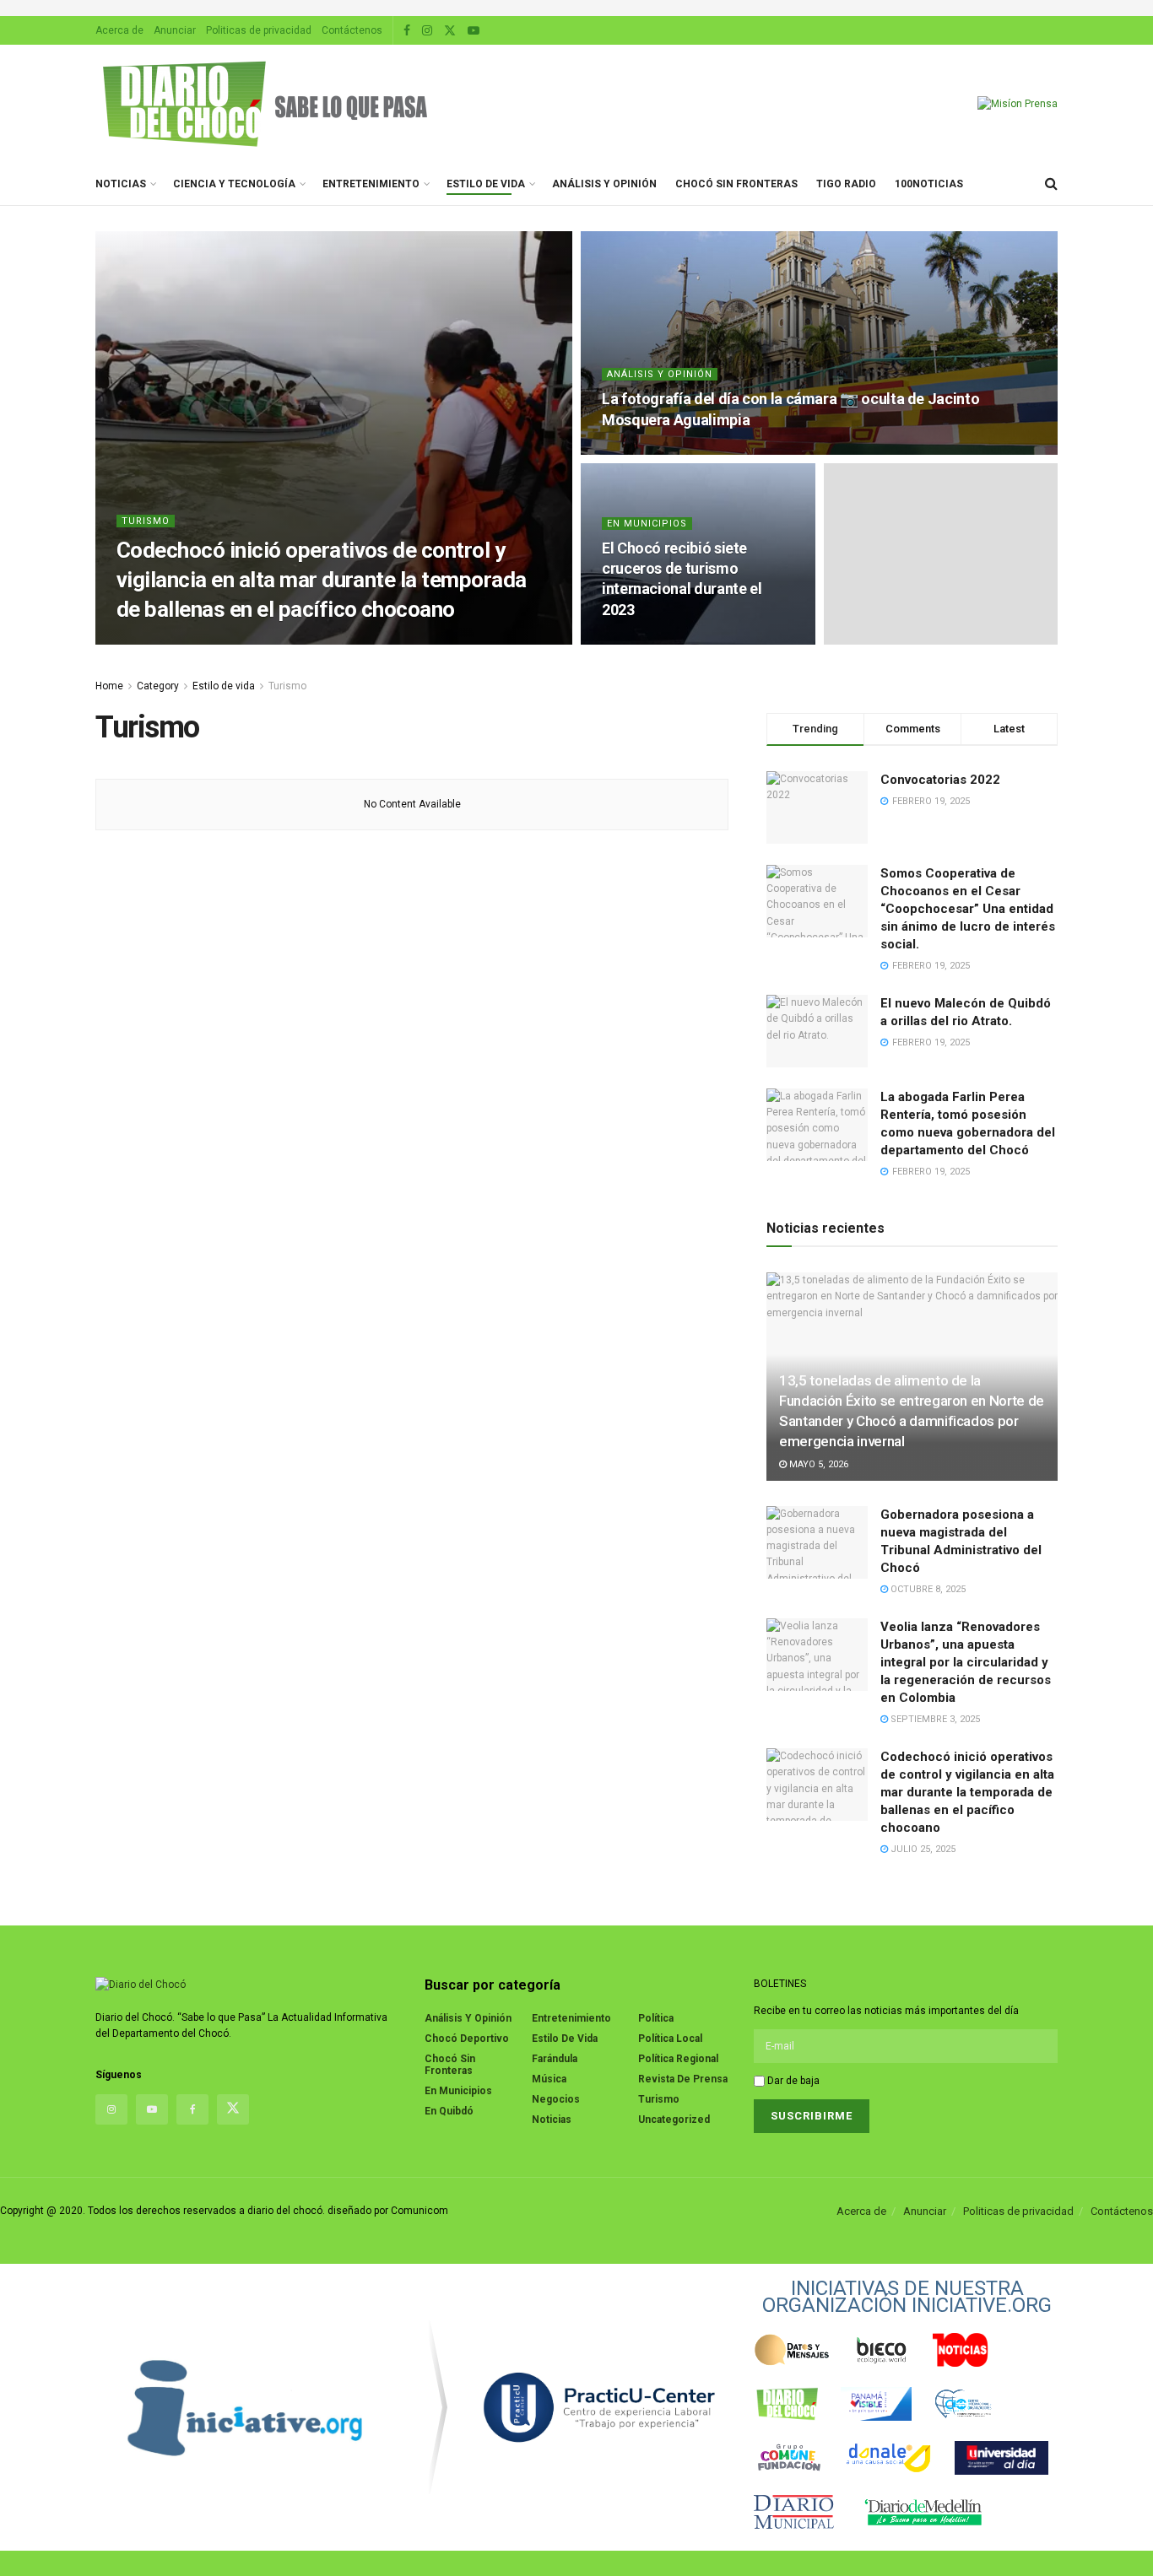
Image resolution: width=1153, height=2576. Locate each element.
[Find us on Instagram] (427, 31)
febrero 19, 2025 (650, 641)
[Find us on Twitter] (450, 31)
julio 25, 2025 (212, 641)
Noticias (121, 184)
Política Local (670, 2039)
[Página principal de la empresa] (246, 2407)
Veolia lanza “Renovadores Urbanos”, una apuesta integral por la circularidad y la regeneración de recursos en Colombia (966, 1662)
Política (656, 2018)
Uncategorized (674, 2120)
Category (158, 686)
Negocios (556, 2099)
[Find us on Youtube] (474, 31)
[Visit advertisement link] (576, 8)
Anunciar (175, 30)
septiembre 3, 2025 (934, 1719)
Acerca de (119, 30)
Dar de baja (792, 2081)
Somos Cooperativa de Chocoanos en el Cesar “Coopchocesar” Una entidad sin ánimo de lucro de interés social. (968, 909)
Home (109, 686)
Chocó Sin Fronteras (736, 184)
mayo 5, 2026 (817, 1464)
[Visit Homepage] (265, 104)
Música (549, 2079)
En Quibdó (449, 2111)
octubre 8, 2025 (927, 1589)
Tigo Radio (846, 184)
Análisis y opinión (604, 184)
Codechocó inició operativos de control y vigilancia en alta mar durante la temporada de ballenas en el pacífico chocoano (322, 580)
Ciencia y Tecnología (234, 184)
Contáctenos (352, 30)
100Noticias (929, 184)
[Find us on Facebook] (407, 31)
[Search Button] (1051, 184)
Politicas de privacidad (259, 30)
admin (146, 641)
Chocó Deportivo (467, 2039)
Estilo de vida (486, 184)
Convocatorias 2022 (940, 780)
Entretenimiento (371, 184)
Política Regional (678, 2059)
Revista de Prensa (683, 2079)
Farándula (555, 2059)
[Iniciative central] (600, 2407)
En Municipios (647, 524)
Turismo (146, 521)
